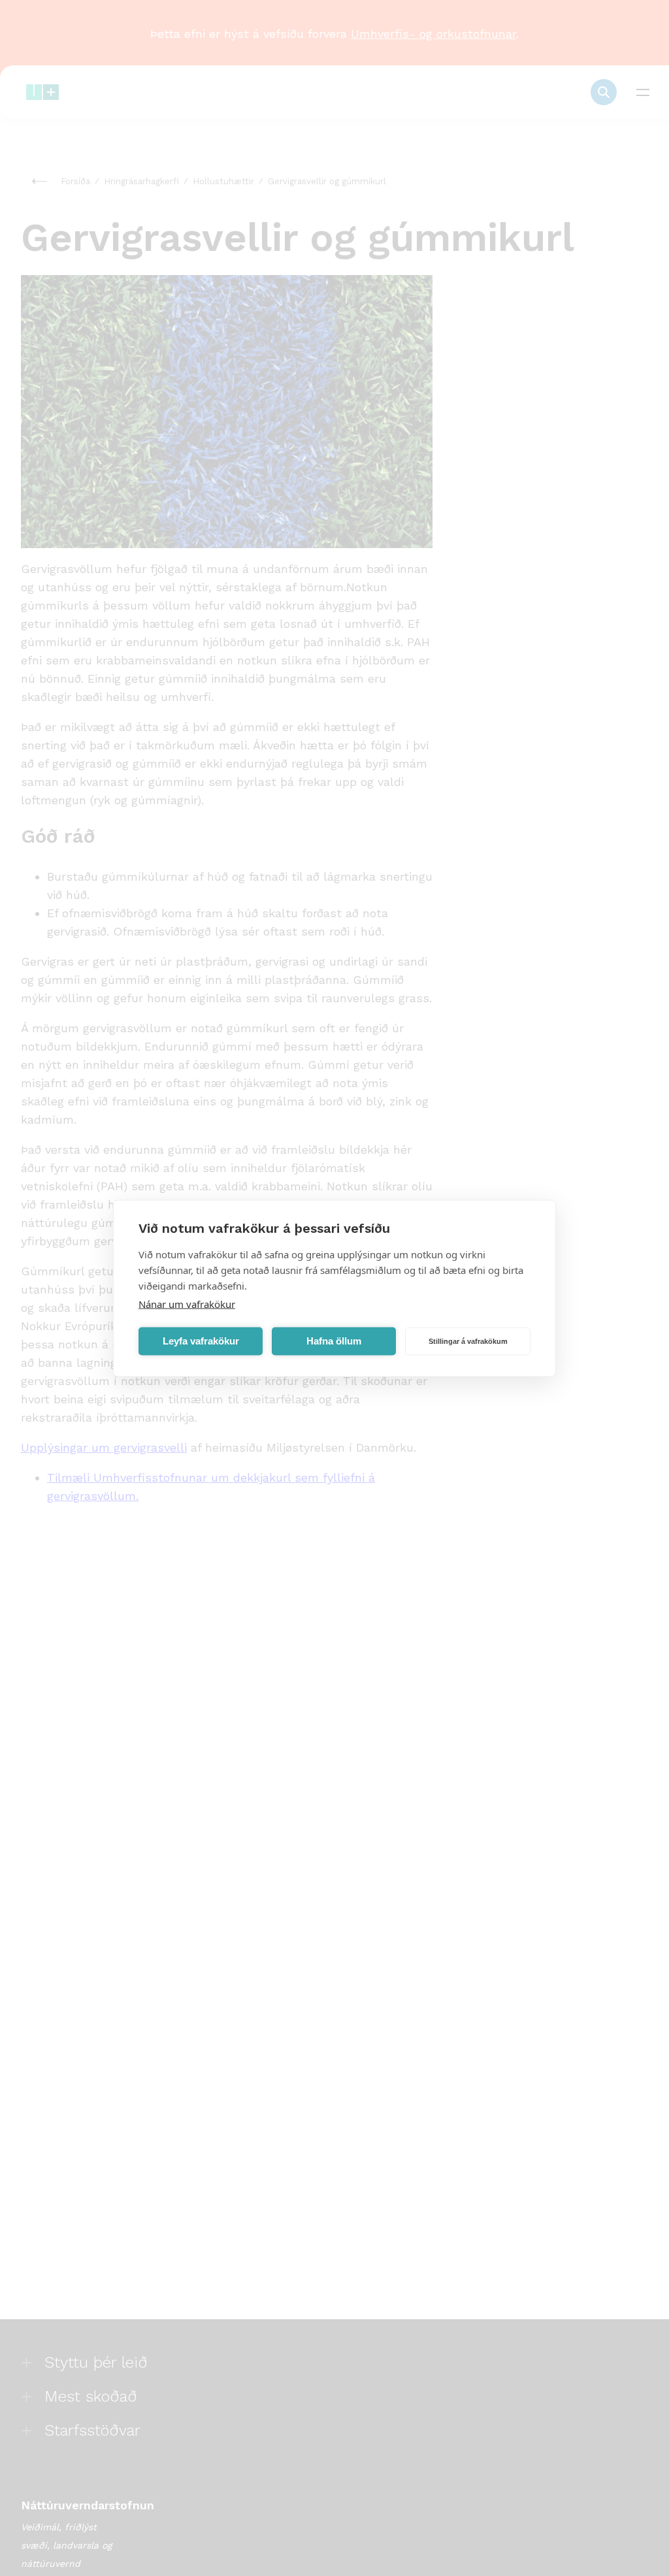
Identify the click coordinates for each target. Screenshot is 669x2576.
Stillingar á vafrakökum (468, 1341)
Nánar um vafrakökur (187, 1303)
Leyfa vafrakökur (201, 1341)
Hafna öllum (334, 1341)
